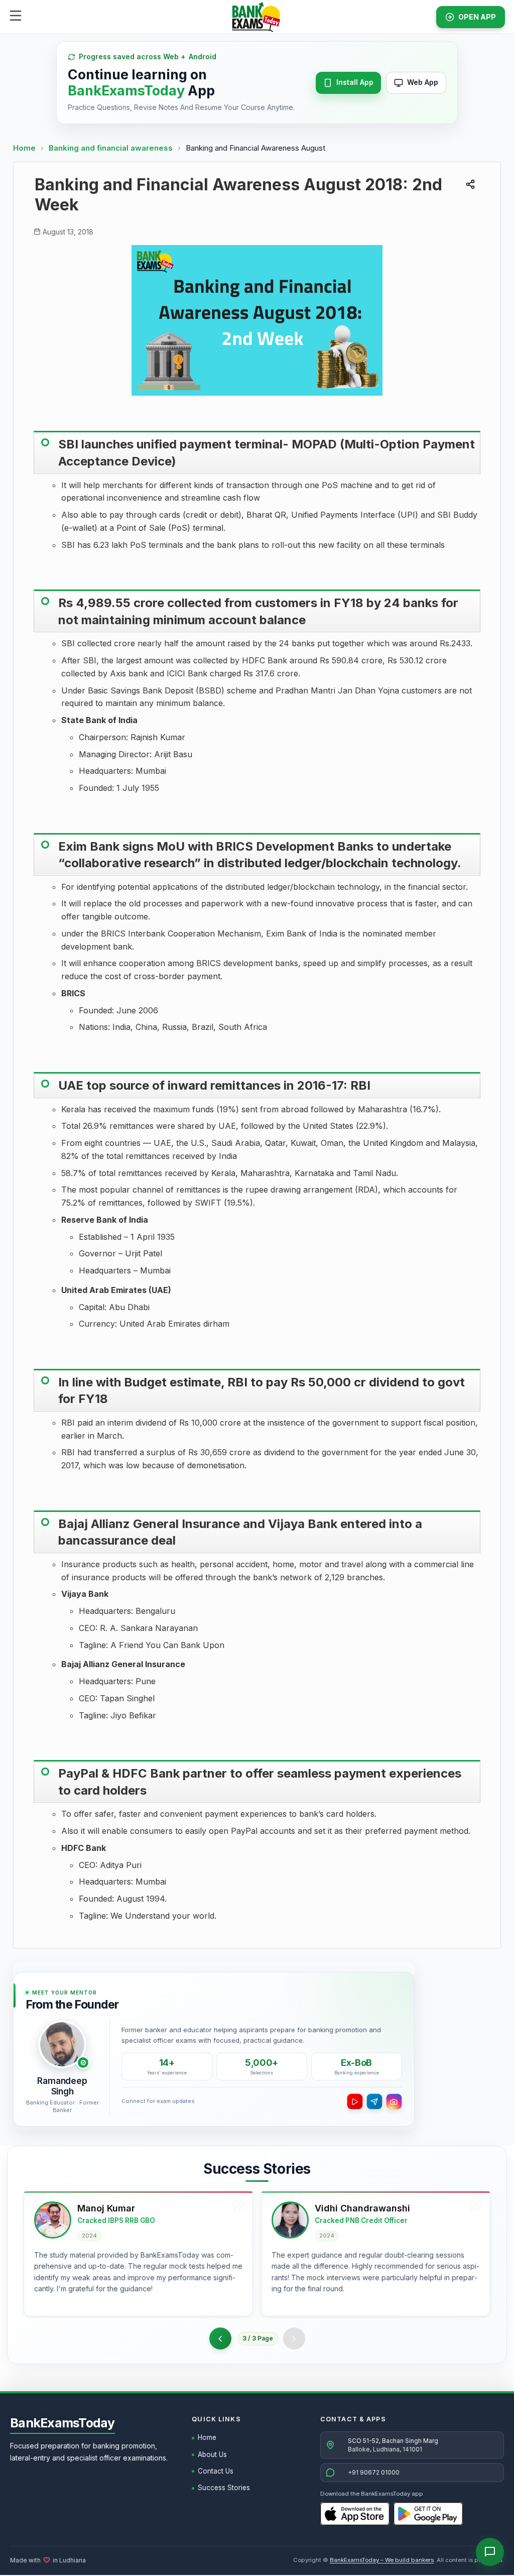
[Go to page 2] (220, 2338)
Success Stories (224, 2488)
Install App (355, 82)
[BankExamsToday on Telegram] (374, 2101)
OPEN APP (477, 17)
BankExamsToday (62, 2423)
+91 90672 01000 (374, 2472)
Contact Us (216, 2471)
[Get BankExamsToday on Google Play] (428, 2514)
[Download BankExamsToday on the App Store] (355, 2514)
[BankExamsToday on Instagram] (394, 2101)
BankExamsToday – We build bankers (382, 2560)
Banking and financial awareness (112, 148)
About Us (212, 2454)
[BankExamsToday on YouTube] (355, 2101)
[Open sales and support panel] (490, 2552)
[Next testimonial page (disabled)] (294, 2338)
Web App (423, 82)
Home (24, 148)
